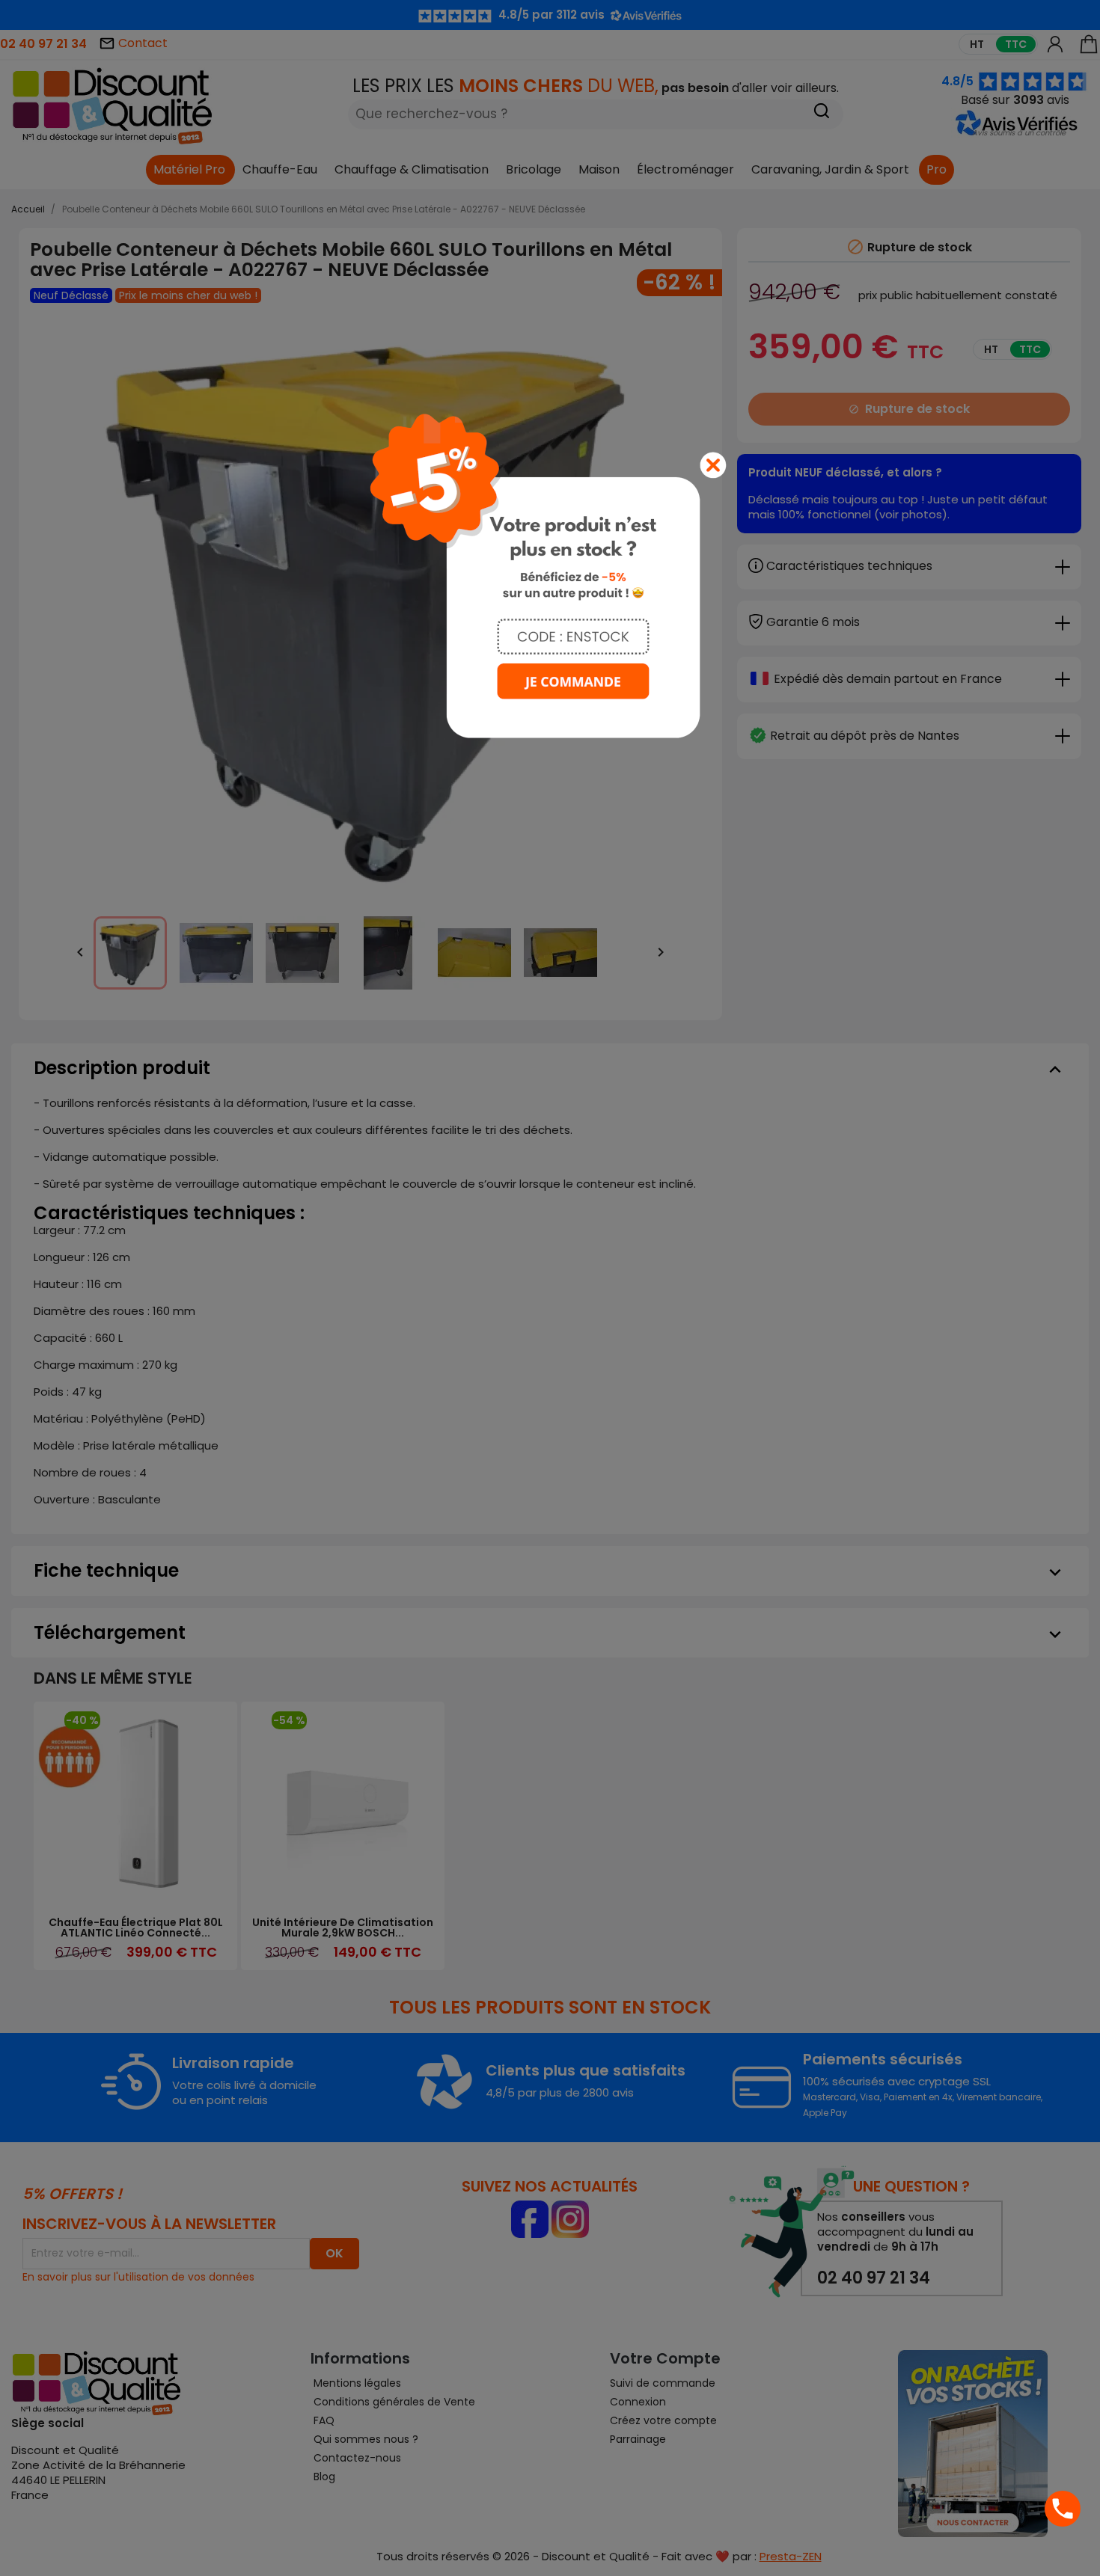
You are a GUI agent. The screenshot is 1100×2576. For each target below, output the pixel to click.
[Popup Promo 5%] (550, 575)
